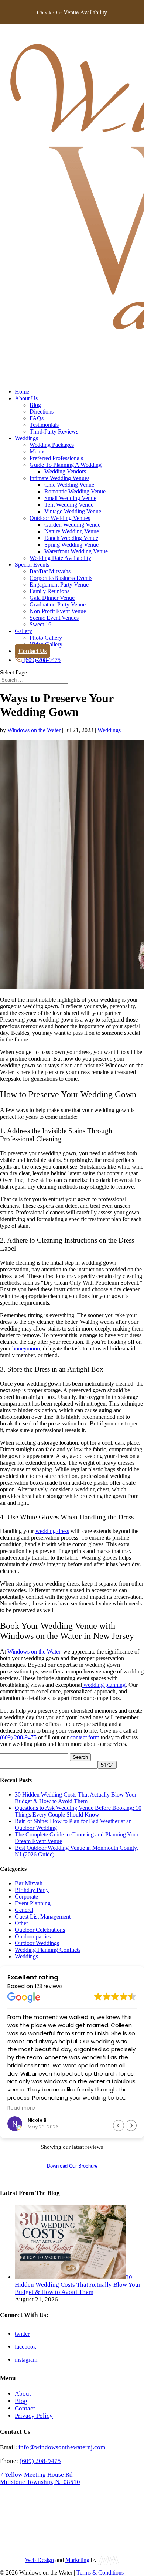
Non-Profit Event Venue (58, 611)
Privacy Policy (34, 2416)
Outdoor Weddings (37, 1943)
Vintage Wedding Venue (73, 511)
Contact (25, 2408)
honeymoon (26, 1348)
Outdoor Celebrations (40, 1930)
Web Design (40, 2560)
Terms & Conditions (100, 2572)
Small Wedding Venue (70, 498)
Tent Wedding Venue (69, 505)
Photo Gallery (46, 638)
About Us (26, 398)
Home (22, 392)
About (23, 2394)
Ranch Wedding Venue (71, 538)
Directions (42, 412)
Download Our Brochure (72, 2166)
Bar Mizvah (29, 1883)
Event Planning (33, 1903)
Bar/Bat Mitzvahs (50, 571)
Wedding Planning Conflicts (48, 1950)
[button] (131, 2125)
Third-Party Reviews (54, 431)
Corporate (26, 1897)
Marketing (77, 2560)
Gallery (23, 631)
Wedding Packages (52, 445)
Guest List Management (43, 1916)
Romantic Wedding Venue (75, 491)
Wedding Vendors (65, 471)
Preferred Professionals (56, 458)
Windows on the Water (34, 730)
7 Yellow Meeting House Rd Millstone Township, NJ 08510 (40, 2478)
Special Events (32, 565)
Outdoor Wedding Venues (60, 518)
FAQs (37, 418)
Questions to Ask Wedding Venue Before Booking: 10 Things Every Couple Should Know (78, 1811)
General (24, 1910)
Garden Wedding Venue (72, 525)
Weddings (26, 438)
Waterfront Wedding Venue (76, 551)
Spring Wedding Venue (71, 545)
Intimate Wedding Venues (59, 478)
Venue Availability (85, 12)
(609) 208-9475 (18, 1737)
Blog (35, 405)
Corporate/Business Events (61, 578)
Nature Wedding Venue (72, 531)
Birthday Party (32, 1890)
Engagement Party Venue (59, 584)
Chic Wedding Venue (69, 485)
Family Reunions (49, 591)
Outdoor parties (33, 1936)
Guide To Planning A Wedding (66, 465)
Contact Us (32, 651)
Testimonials (44, 425)
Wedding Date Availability (60, 558)
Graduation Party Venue (58, 604)
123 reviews (49, 1986)
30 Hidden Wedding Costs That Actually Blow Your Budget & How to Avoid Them (76, 1798)
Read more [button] (21, 2108)
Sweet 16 (40, 624)
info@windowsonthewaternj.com (62, 2447)
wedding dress (52, 1531)
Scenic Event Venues (54, 618)
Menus (37, 451)
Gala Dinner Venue (52, 598)
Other (21, 1923)
